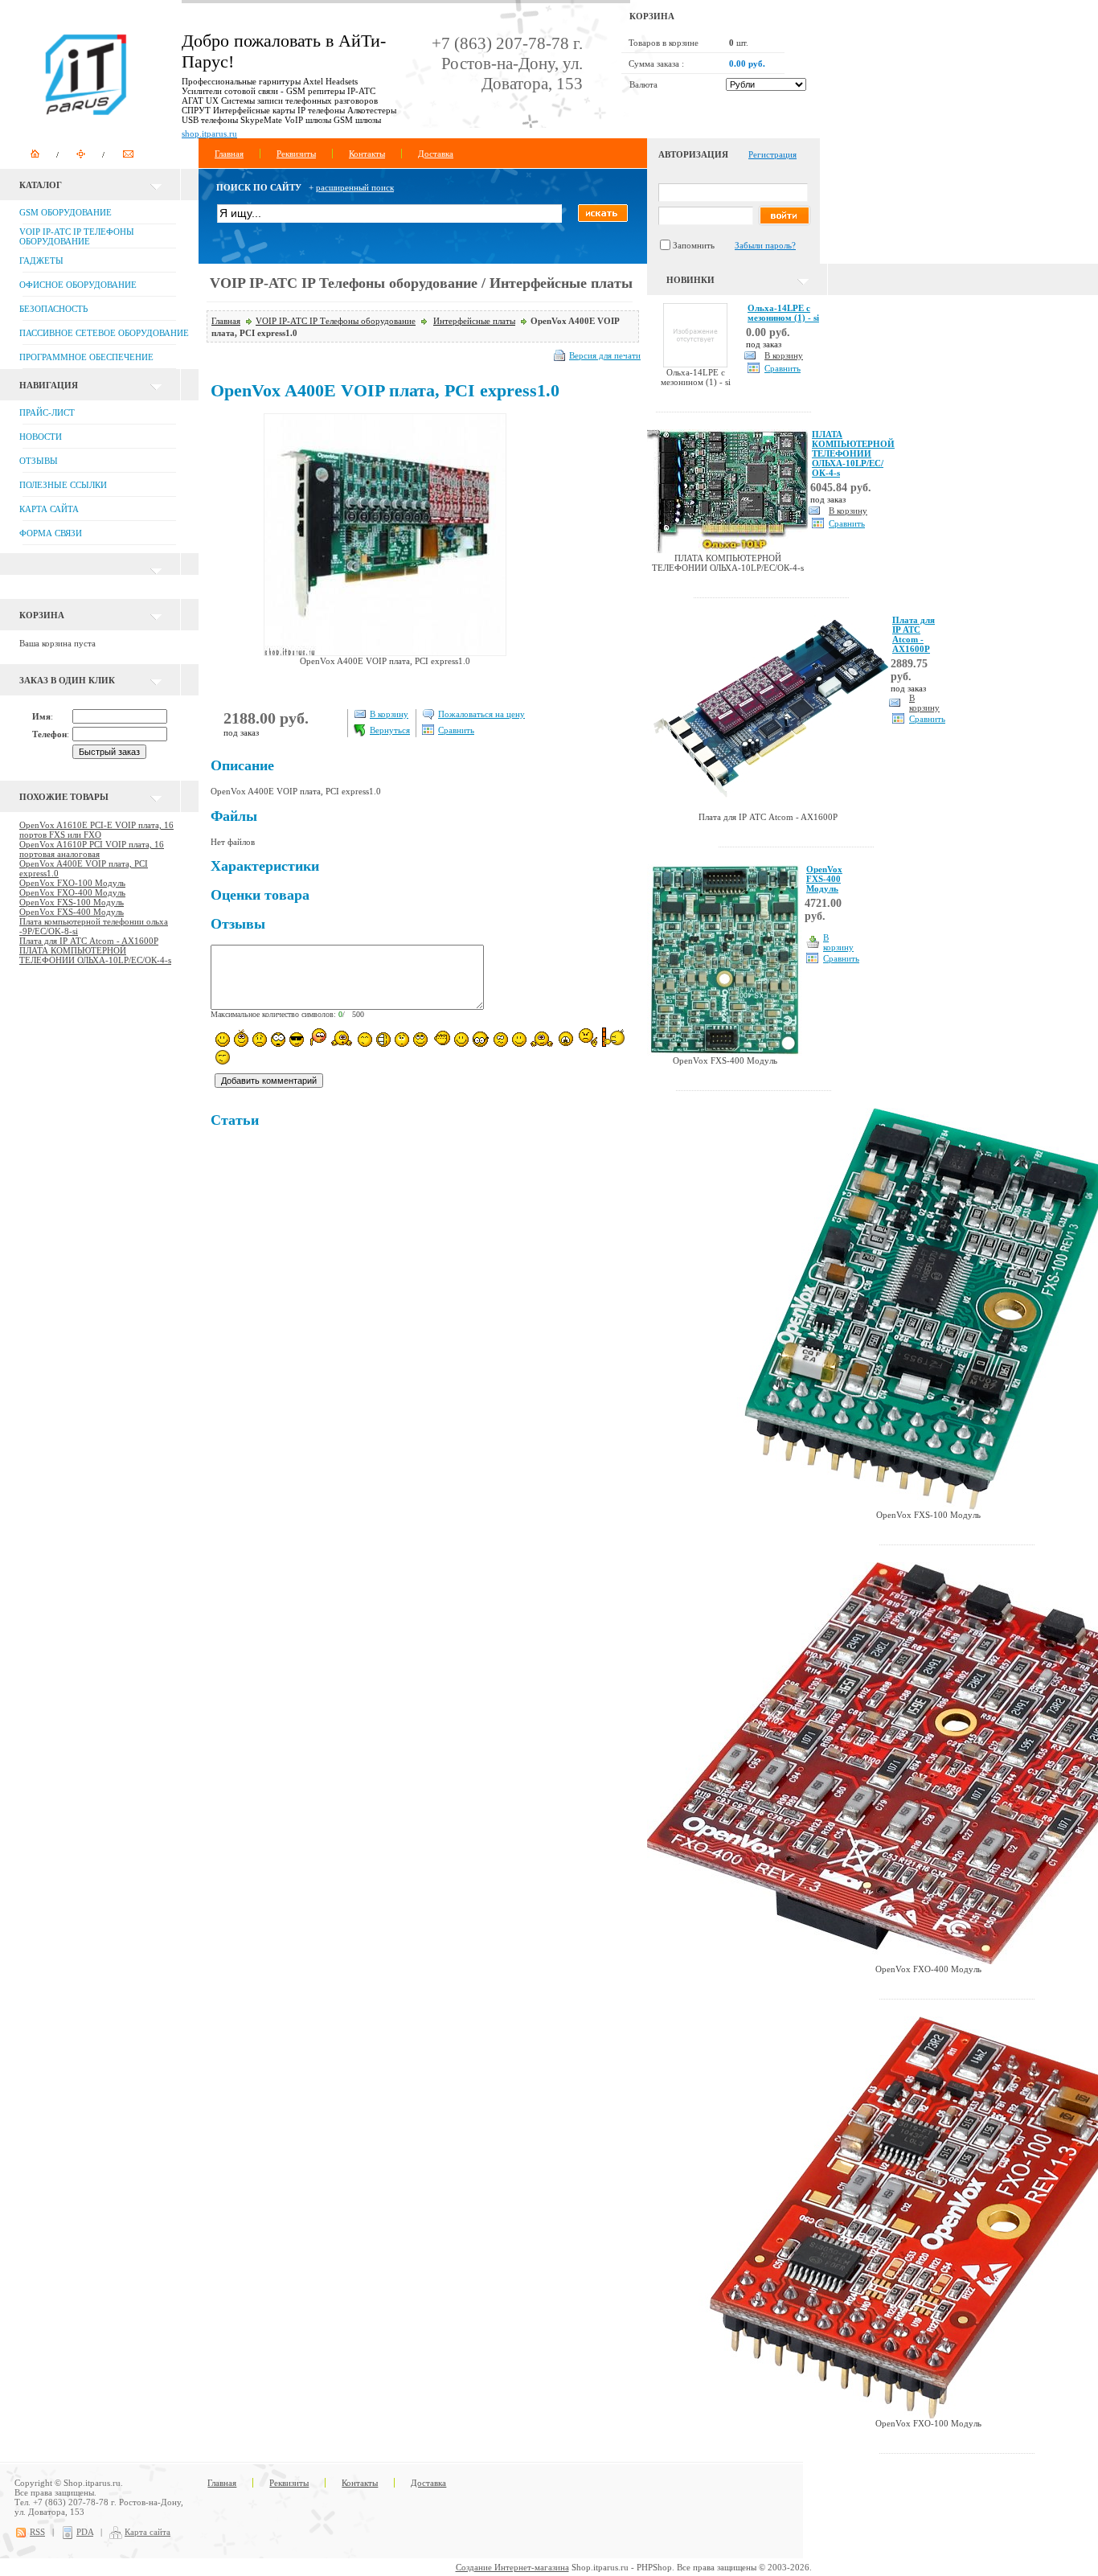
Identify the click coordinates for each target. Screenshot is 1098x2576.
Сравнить (456, 730)
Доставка (436, 154)
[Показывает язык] (461, 1040)
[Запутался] (501, 1040)
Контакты (367, 154)
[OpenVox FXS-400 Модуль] (725, 1052)
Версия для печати (605, 355)
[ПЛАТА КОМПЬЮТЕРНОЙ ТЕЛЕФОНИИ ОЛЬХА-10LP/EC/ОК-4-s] (727, 550)
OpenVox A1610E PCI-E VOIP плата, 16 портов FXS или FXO (96, 830)
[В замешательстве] (402, 1040)
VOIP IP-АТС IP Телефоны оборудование (336, 321)
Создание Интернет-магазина (512, 2567)
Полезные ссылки (63, 485)
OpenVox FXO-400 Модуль (72, 892)
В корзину (389, 714)
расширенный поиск (355, 187)
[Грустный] (260, 1040)
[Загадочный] (420, 1040)
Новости (41, 437)
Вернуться (390, 730)
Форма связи (51, 533)
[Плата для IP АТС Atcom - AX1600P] (768, 809)
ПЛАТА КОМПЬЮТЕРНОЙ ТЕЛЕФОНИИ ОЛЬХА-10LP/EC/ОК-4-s (95, 955)
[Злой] (441, 1039)
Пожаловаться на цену (481, 714)
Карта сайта (49, 509)
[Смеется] (223, 1040)
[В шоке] (278, 1040)
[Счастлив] (365, 1040)
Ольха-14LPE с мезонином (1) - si (783, 313)
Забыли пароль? (765, 245)
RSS (37, 2532)
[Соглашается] (519, 1040)
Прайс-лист (47, 412)
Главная (229, 154)
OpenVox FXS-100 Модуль (72, 902)
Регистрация (772, 154)
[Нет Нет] (588, 1038)
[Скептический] (223, 1057)
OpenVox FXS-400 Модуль (72, 912)
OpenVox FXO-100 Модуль (72, 883)
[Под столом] (383, 1040)
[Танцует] (342, 1038)
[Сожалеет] (566, 1039)
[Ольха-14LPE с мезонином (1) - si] (695, 364)
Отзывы (39, 461)
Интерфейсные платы (474, 321)
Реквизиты (296, 154)
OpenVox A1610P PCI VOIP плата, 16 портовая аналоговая (92, 849)
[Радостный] (542, 1038)
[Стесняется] (317, 1038)
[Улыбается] (241, 1038)
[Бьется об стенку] (613, 1037)
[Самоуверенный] (297, 1040)
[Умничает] (481, 1039)
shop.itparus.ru (209, 133)
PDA (85, 2532)
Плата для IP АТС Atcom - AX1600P (89, 941)
